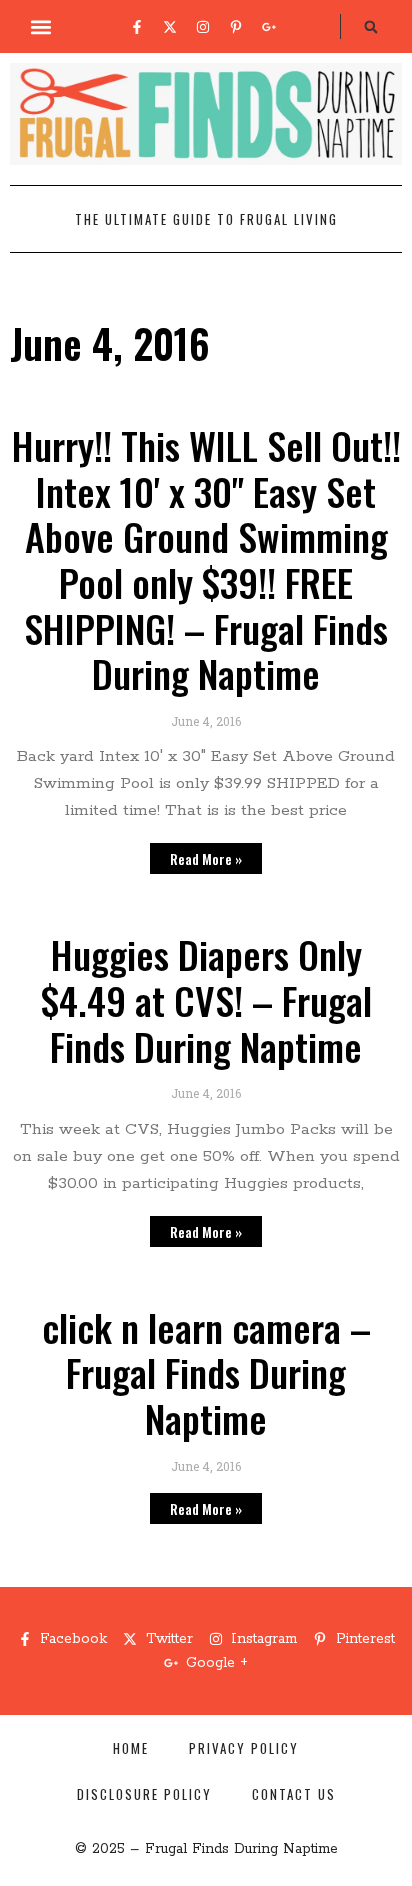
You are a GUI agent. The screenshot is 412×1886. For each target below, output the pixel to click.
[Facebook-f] (137, 27)
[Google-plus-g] (269, 27)
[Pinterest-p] (236, 27)
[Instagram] (203, 27)
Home (131, 1748)
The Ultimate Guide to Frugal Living (206, 219)
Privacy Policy (244, 1748)
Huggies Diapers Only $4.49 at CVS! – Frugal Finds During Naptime (206, 999)
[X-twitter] (170, 27)
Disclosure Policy (144, 1794)
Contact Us (294, 1794)
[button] (41, 26)
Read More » (206, 858)
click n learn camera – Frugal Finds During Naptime (206, 1372)
